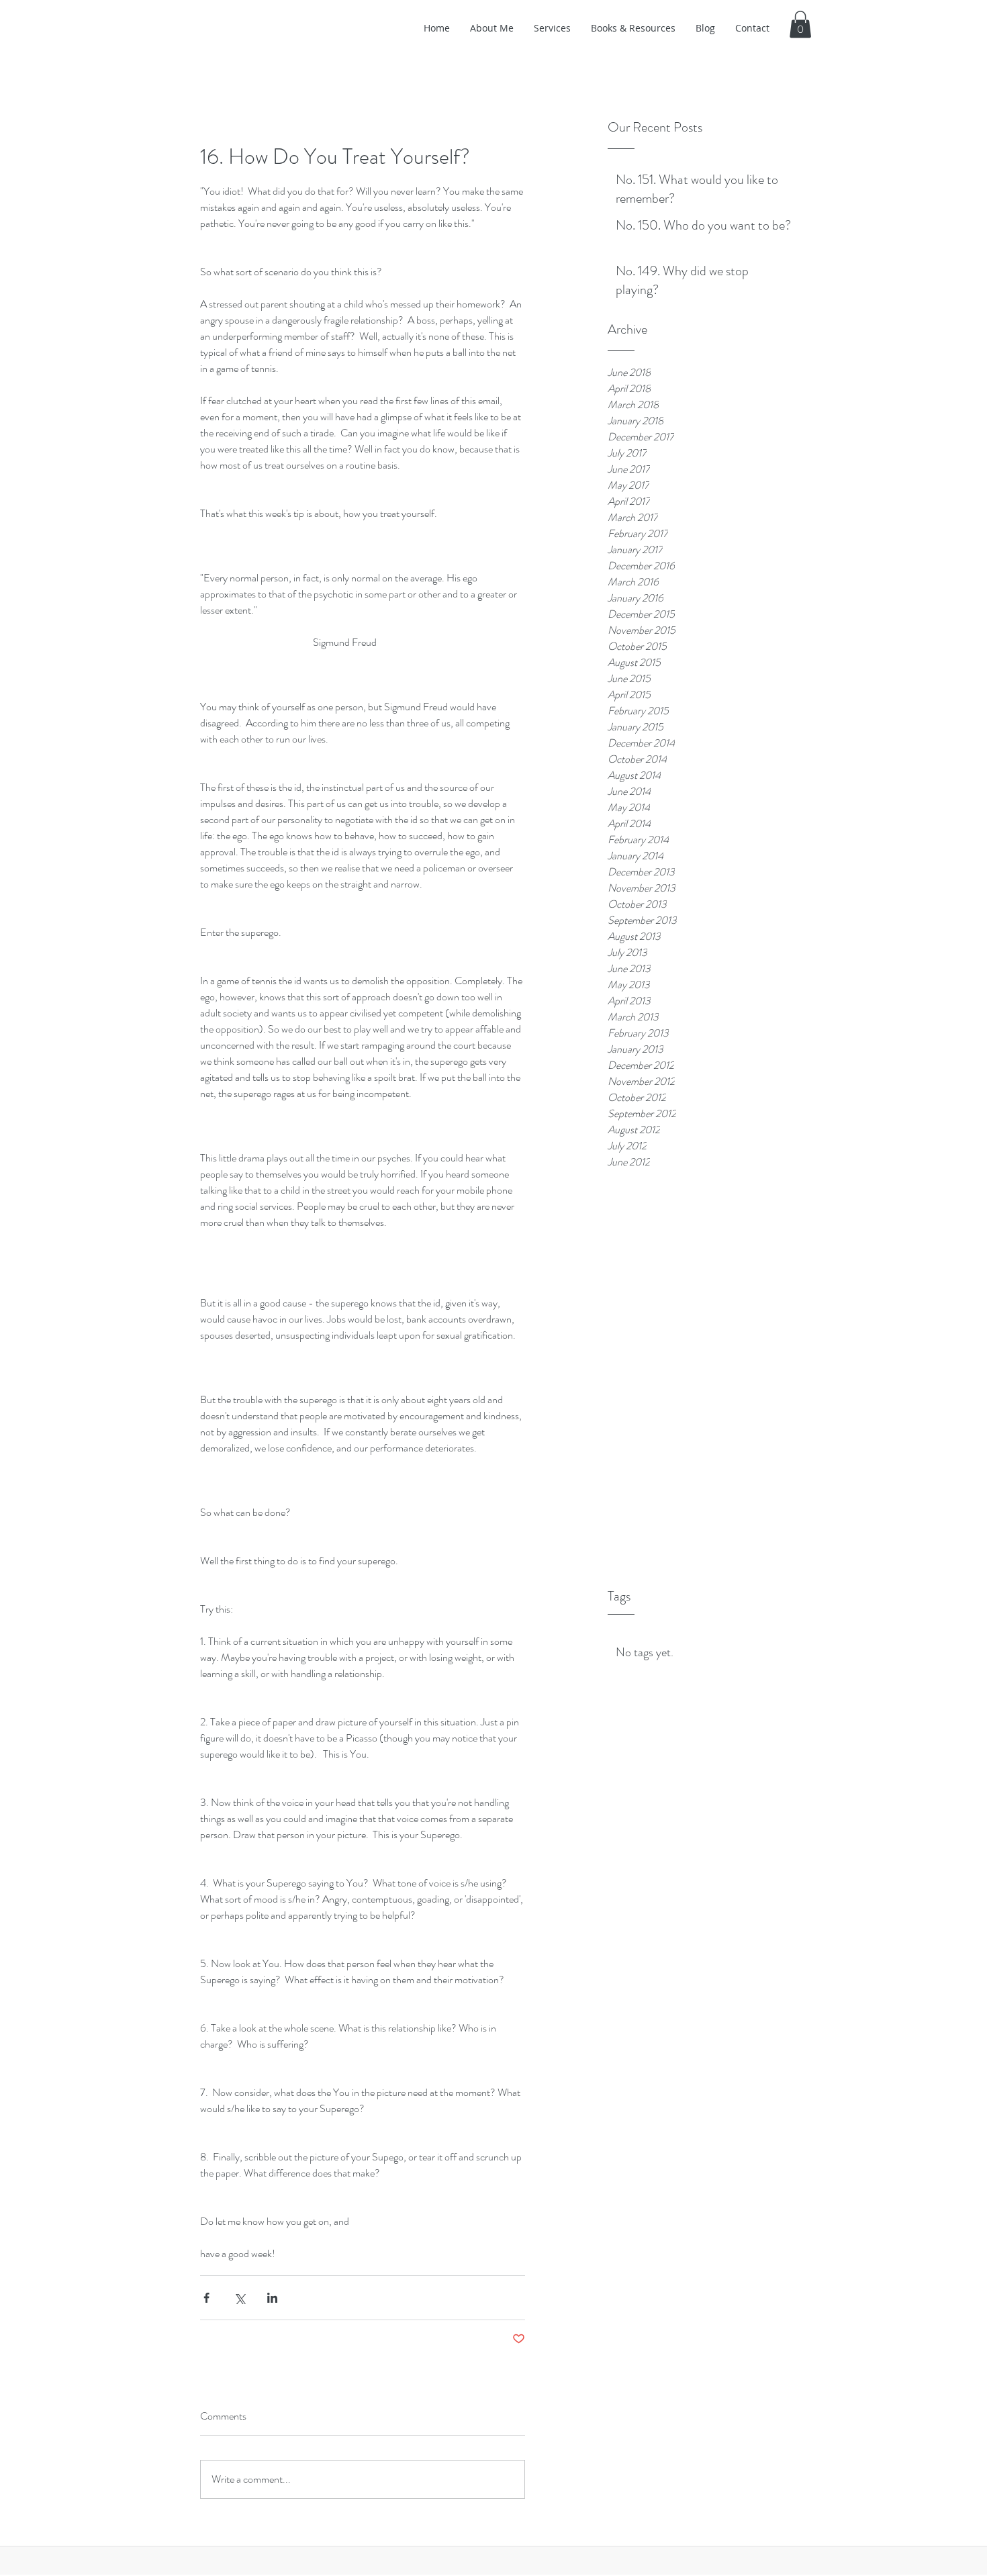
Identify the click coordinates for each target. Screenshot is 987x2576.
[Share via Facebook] (206, 2298)
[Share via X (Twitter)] (239, 2298)
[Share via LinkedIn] (272, 2298)
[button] (800, 25)
